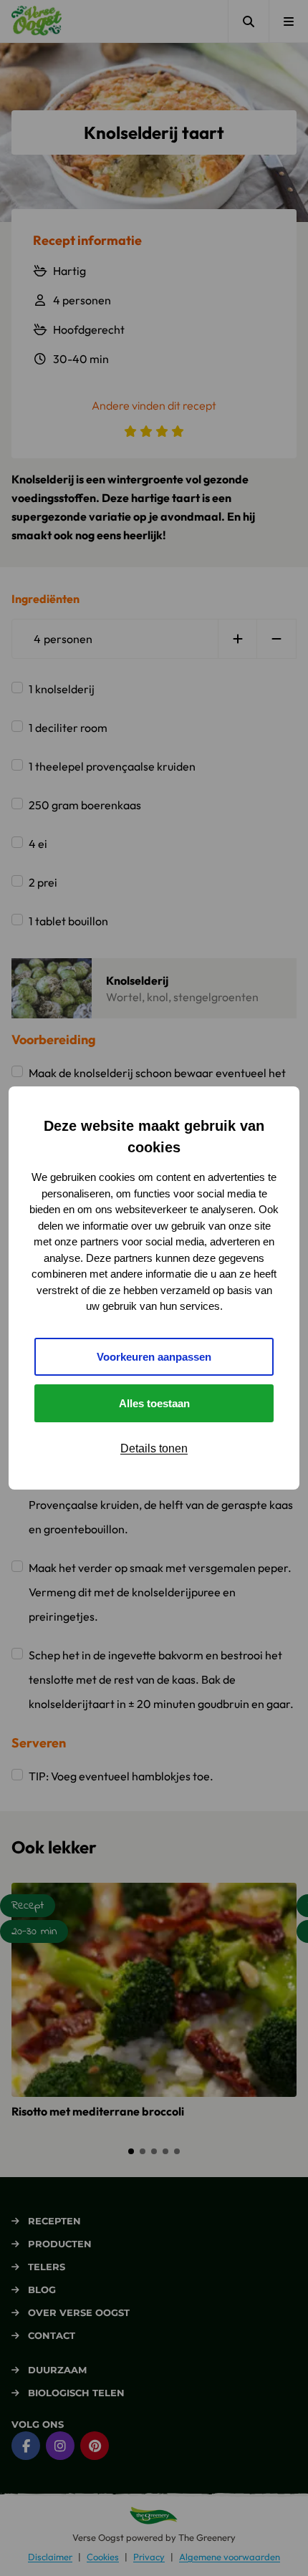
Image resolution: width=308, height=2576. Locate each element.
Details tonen (154, 1448)
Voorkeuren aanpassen (154, 1357)
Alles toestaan (154, 1403)
